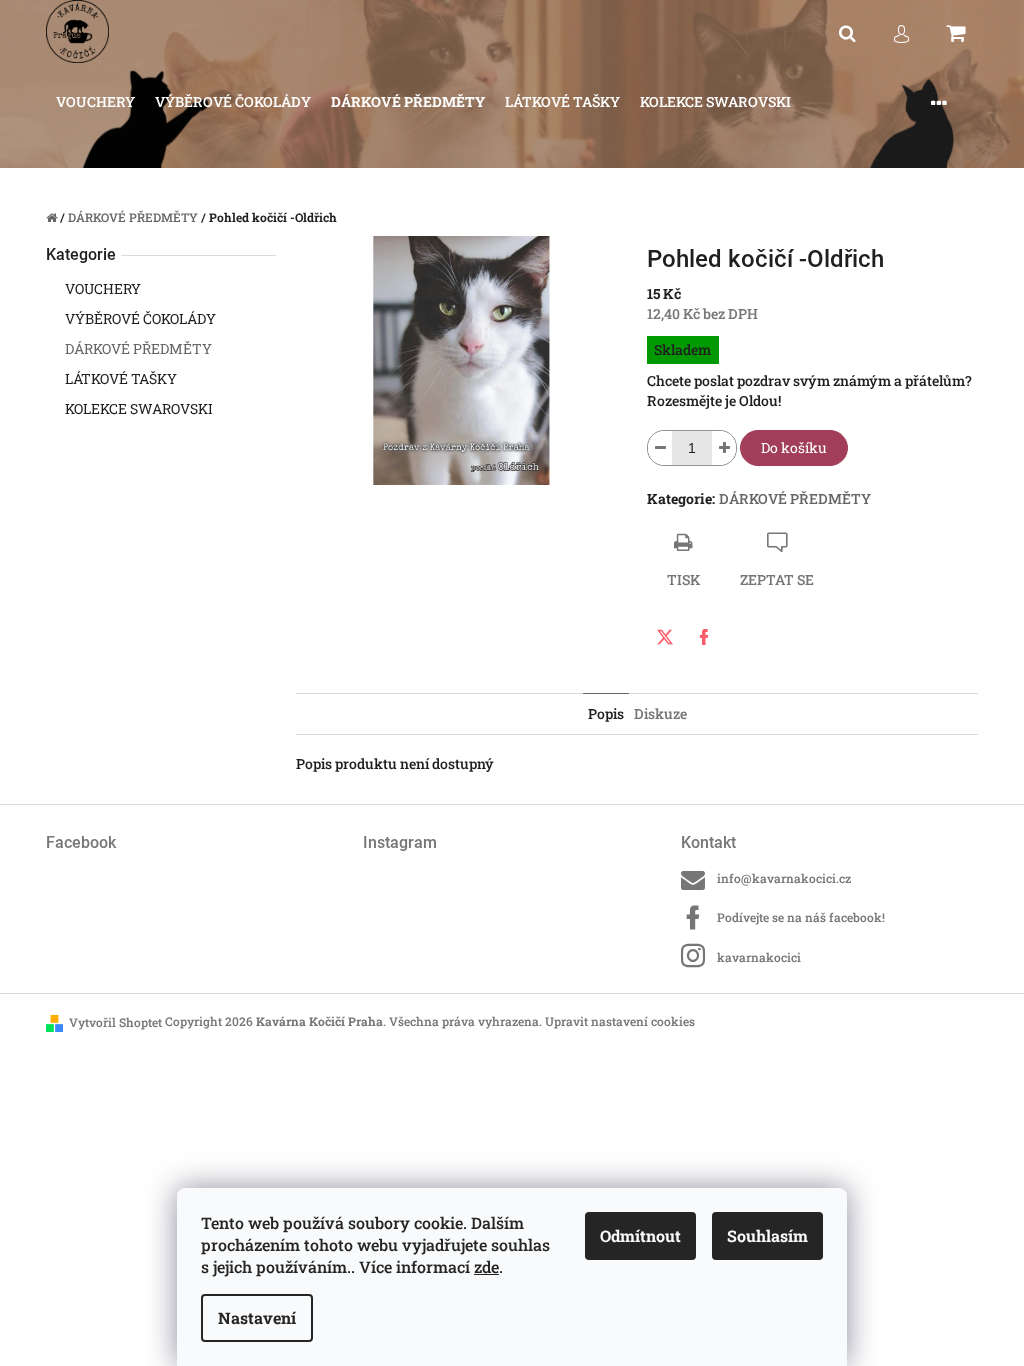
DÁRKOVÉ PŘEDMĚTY (138, 348)
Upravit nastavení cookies (620, 1021)
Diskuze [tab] (660, 713)
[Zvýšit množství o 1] (724, 448)
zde (486, 1266)
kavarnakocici (759, 957)
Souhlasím (767, 1235)
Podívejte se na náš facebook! (801, 917)
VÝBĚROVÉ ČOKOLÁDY (140, 318)
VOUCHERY (103, 288)
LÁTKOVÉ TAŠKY (121, 378)
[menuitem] (95, 102)
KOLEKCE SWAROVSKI (139, 408)
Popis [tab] (606, 713)
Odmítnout (640, 1235)
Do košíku (794, 447)
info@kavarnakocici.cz (784, 878)
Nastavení (257, 1317)
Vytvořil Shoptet (115, 1022)
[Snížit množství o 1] (660, 448)
